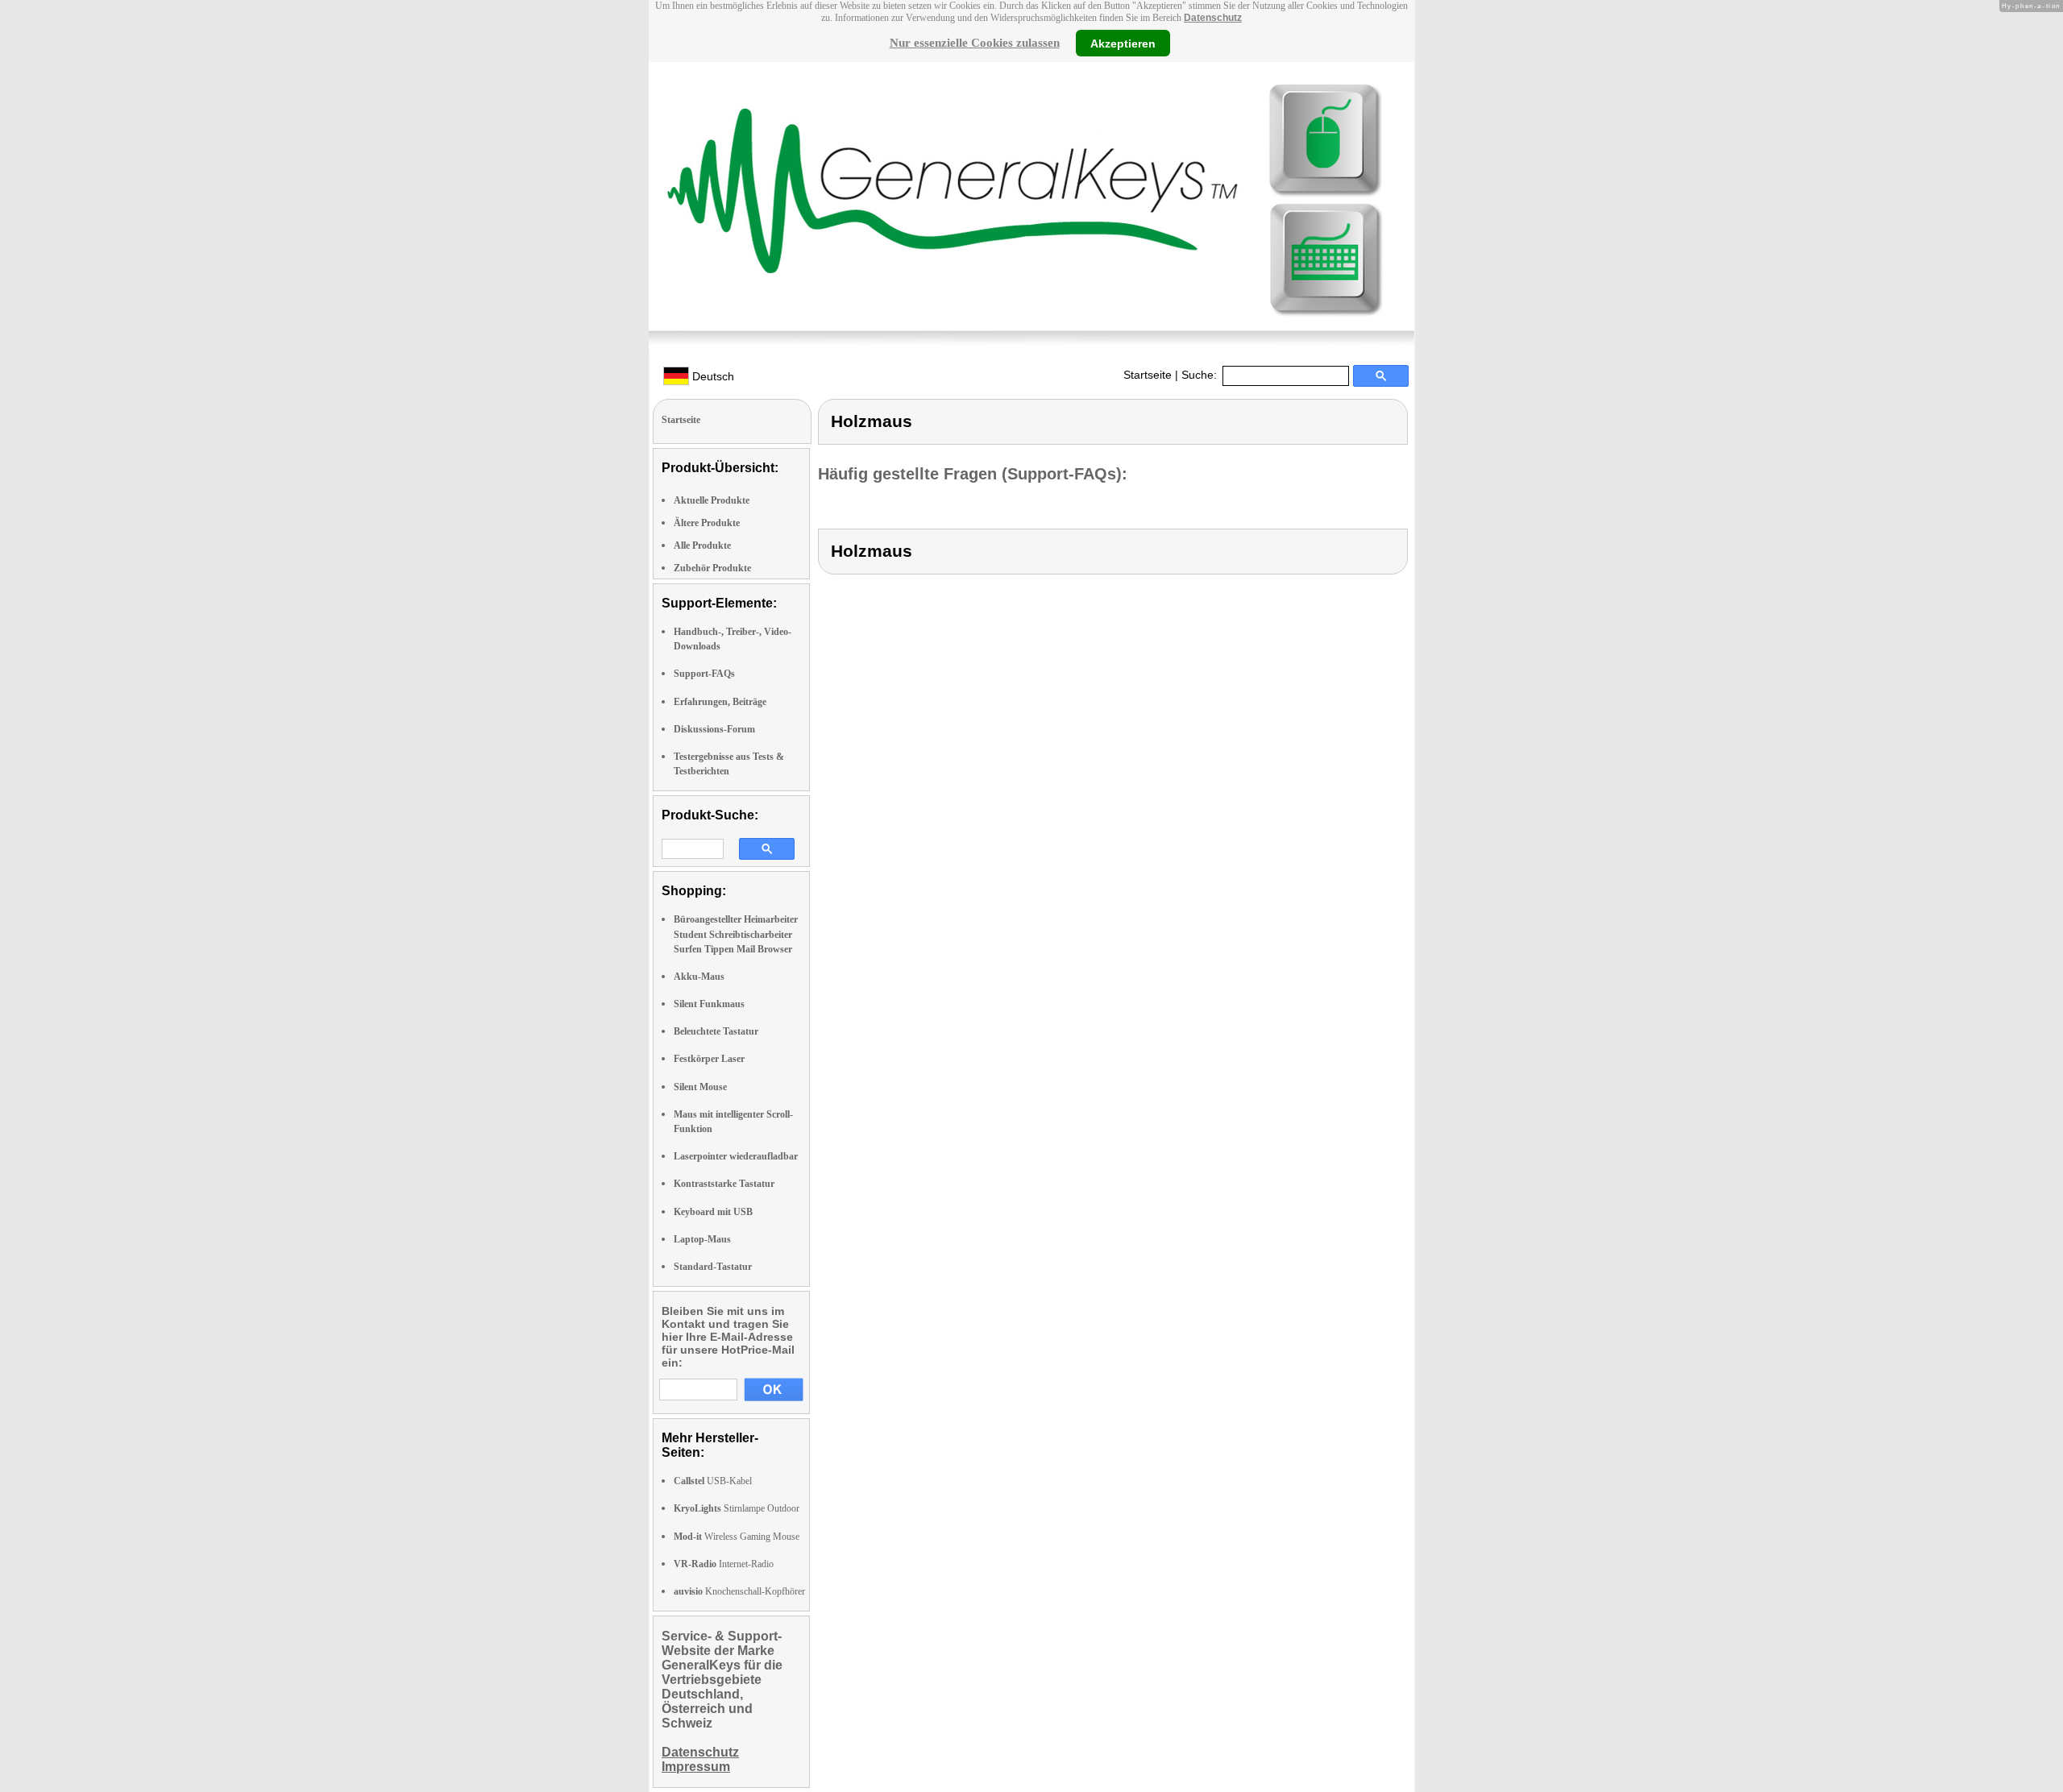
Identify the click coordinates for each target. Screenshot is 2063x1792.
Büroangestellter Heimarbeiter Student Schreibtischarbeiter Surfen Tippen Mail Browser (736, 934)
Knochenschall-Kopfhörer (739, 1591)
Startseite (1148, 375)
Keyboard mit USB (713, 1212)
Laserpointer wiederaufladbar (736, 1156)
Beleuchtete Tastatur (716, 1031)
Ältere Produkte (707, 523)
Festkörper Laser (709, 1059)
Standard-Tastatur (713, 1267)
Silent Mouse (700, 1087)
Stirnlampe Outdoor (737, 1508)
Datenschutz (1213, 18)
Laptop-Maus (702, 1239)
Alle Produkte (702, 545)
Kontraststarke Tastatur (724, 1184)
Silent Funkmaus (709, 1004)
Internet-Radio (724, 1564)
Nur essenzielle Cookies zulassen (975, 43)
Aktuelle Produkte (712, 500)
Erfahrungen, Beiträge (720, 702)
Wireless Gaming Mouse (737, 1537)
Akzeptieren (1123, 43)
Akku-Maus (699, 977)
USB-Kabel (713, 1481)
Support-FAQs (704, 674)
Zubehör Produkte (712, 568)
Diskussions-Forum (714, 729)
